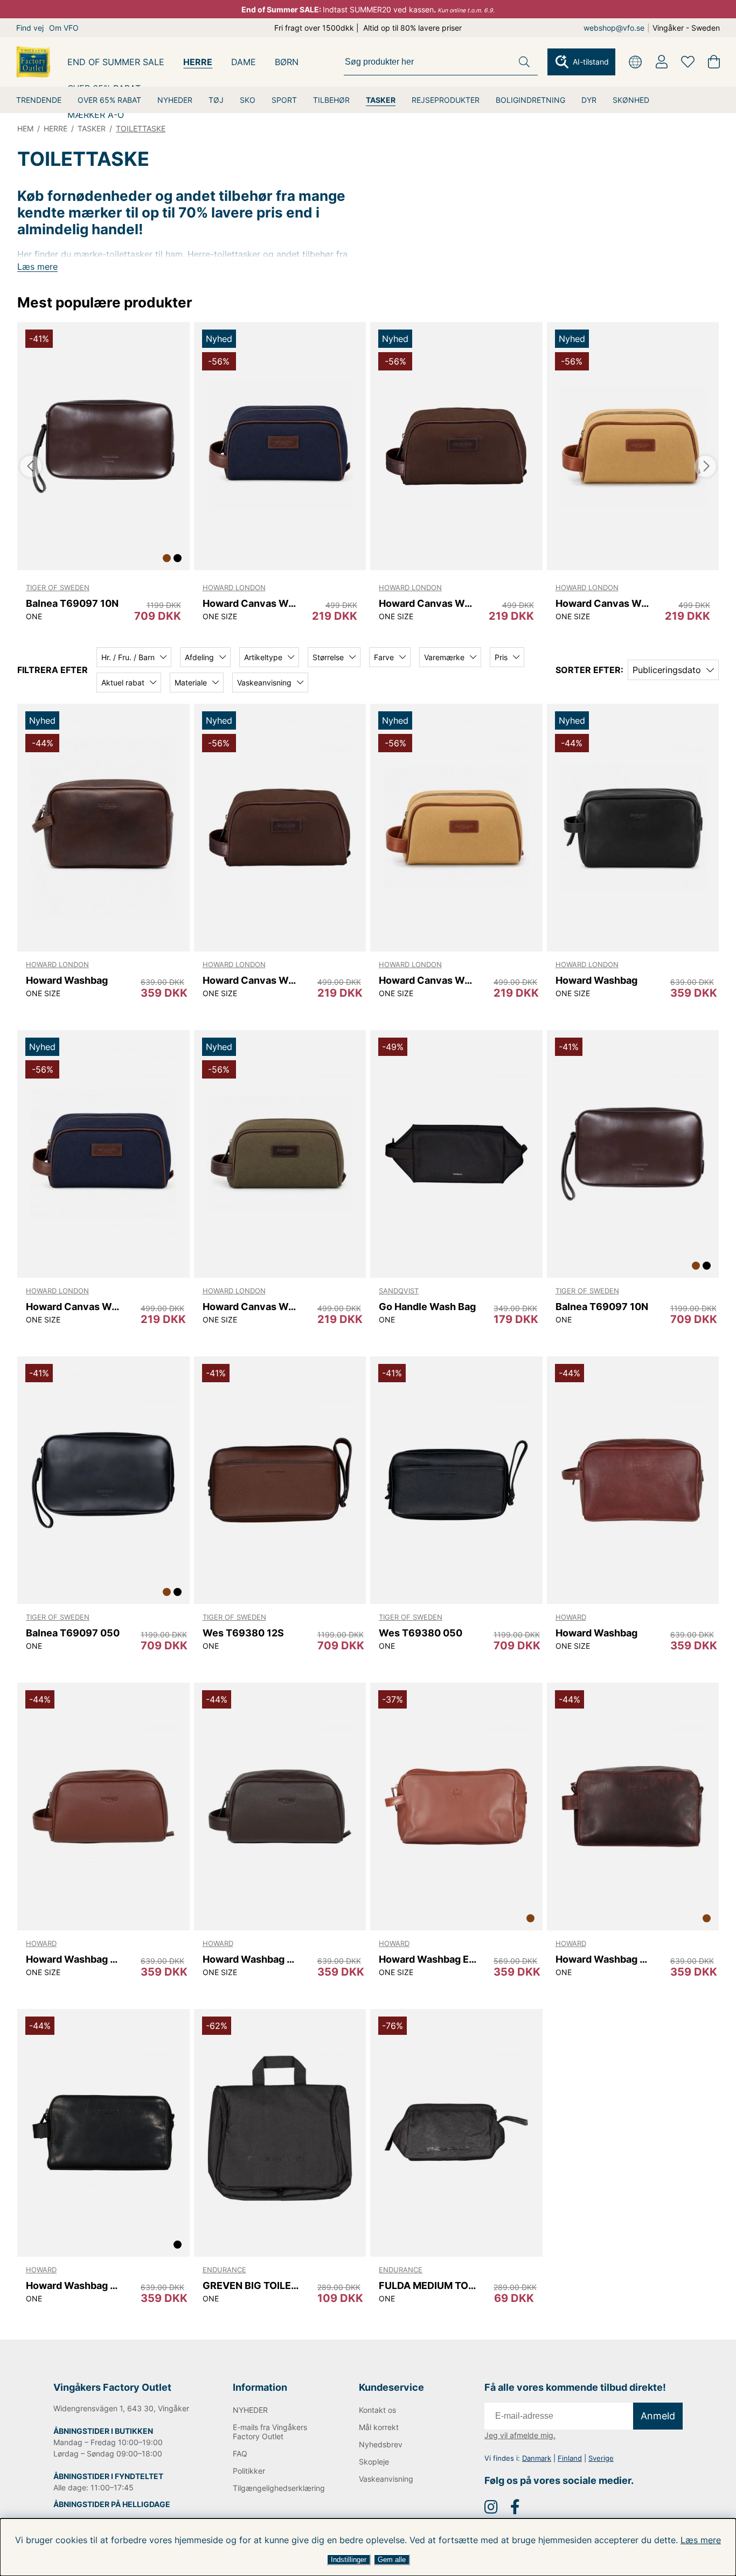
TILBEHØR (331, 100)
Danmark (537, 2458)
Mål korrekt (379, 2427)
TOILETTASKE (141, 128)
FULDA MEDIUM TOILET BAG (428, 2285)
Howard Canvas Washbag (251, 603)
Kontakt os (377, 2410)
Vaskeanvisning (386, 2479)
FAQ (240, 2453)
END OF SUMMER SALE (116, 62)
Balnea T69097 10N (72, 603)
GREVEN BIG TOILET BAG (251, 2285)
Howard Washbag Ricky (75, 2285)
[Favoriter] (688, 62)
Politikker (249, 2471)
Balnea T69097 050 (73, 1633)
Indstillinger (349, 2560)
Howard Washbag (67, 980)
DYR (589, 100)
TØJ (216, 100)
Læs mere (701, 2540)
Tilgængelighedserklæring (278, 2488)
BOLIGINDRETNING (530, 100)
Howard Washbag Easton (428, 1959)
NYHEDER (175, 100)
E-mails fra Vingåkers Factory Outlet (270, 2432)
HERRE (198, 62)
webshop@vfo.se (614, 28)
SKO (248, 100)
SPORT (284, 100)
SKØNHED (631, 100)
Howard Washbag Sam (75, 1959)
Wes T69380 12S (243, 1633)
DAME (244, 62)
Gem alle (392, 2560)
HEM (25, 128)
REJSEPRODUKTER (446, 100)
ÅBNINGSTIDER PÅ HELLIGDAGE (112, 2504)
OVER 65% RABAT (109, 100)
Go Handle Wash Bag (427, 1307)
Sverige (601, 2458)
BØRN (287, 62)
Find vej (30, 28)
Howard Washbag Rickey (604, 1959)
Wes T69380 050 (421, 1633)
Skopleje (374, 2462)
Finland (570, 2458)
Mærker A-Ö (96, 115)
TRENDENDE (39, 100)
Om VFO (64, 28)
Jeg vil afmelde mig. (520, 2435)
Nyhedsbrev (381, 2444)
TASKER (381, 100)
